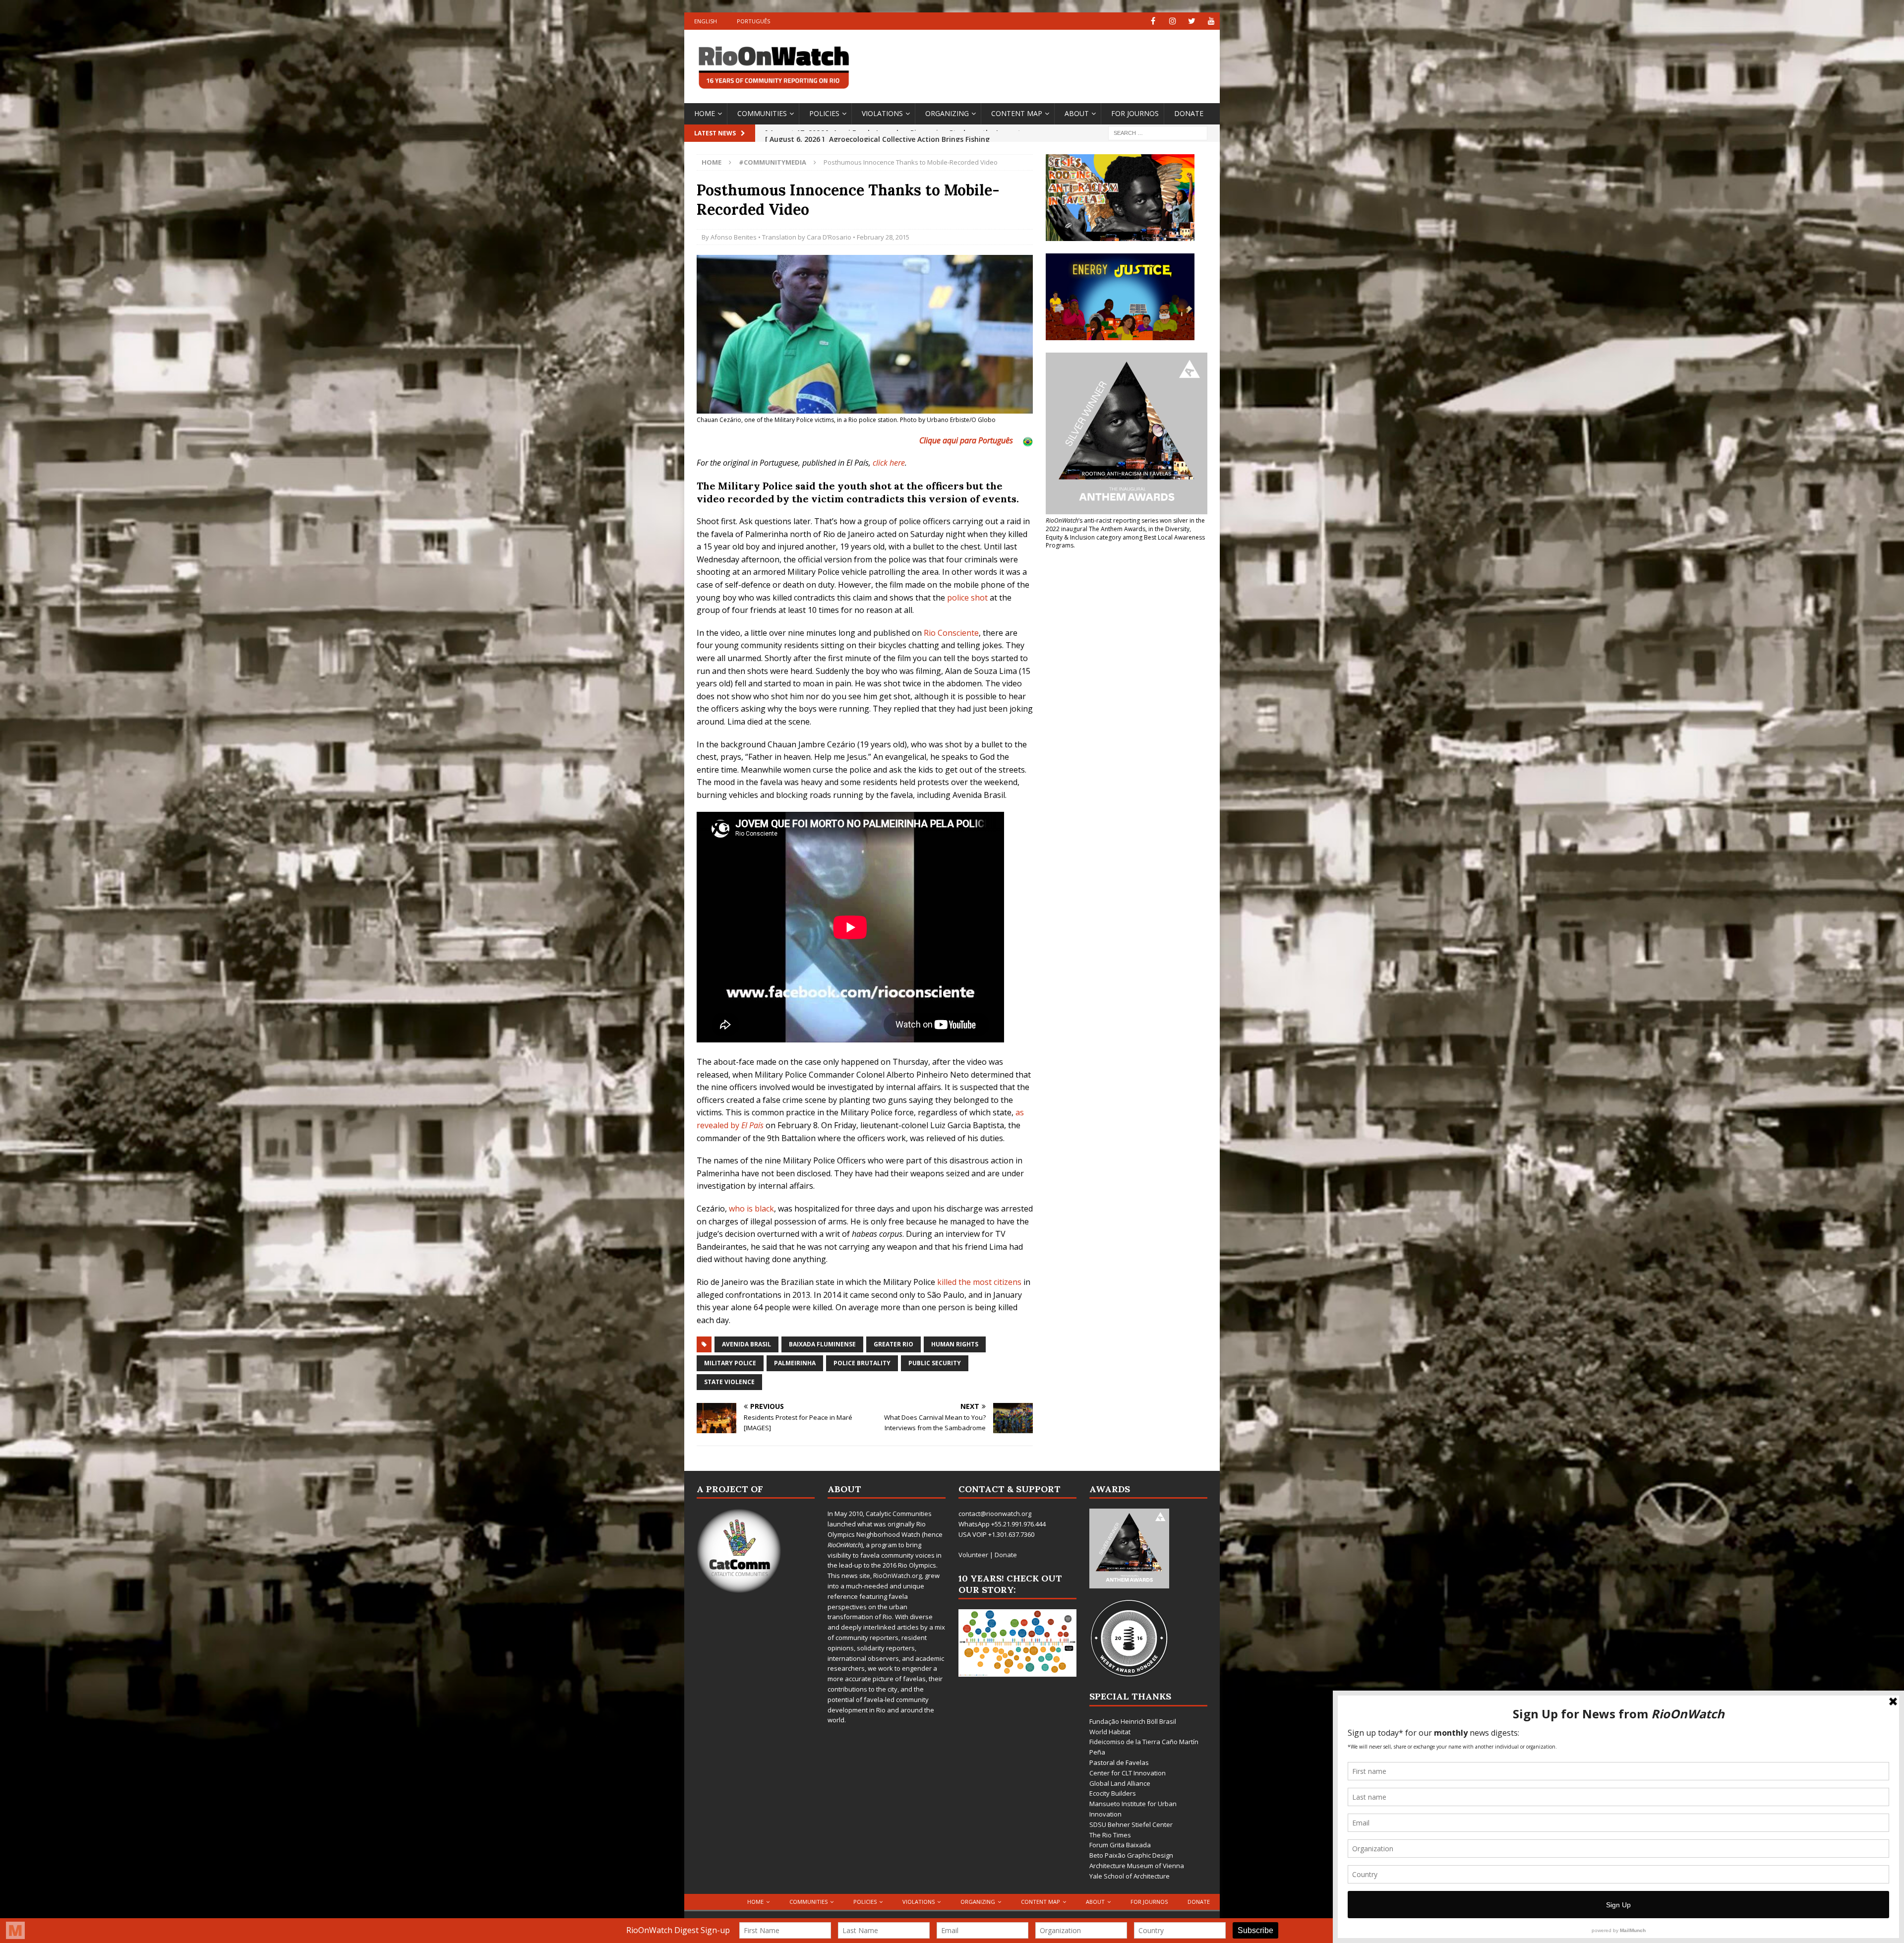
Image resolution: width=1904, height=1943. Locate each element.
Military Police (730, 1363)
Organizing (947, 113)
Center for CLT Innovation (1128, 1773)
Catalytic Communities (899, 1514)
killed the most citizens (979, 1282)
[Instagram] (1172, 21)
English (706, 21)
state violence (729, 1382)
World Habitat (1110, 1732)
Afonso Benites (734, 237)
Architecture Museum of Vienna (1137, 1866)
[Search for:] (1158, 132)
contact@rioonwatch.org (995, 1514)
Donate (1189, 113)
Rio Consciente (951, 633)
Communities (762, 113)
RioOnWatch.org (897, 1576)
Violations (882, 113)
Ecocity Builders (1113, 1793)
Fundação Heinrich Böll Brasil (1133, 1721)
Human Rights (955, 1344)
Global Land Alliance (1120, 1783)
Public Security (935, 1363)
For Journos (1135, 113)
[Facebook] (1153, 21)
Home (705, 113)
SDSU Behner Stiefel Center (1131, 1824)
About (1077, 113)
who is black (751, 1209)
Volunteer (973, 1555)
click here (889, 463)
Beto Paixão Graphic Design (1131, 1855)
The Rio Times (1110, 1835)
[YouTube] (1211, 21)
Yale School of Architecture (1130, 1876)
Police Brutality (862, 1363)
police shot (967, 598)
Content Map (1017, 113)
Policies (824, 113)
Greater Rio (893, 1344)
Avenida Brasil (746, 1344)
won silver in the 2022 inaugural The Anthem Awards (1125, 525)
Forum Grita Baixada (1120, 1845)
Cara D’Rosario (829, 237)
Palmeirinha (795, 1363)
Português (753, 21)
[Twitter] (1192, 21)
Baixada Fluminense (822, 1344)
